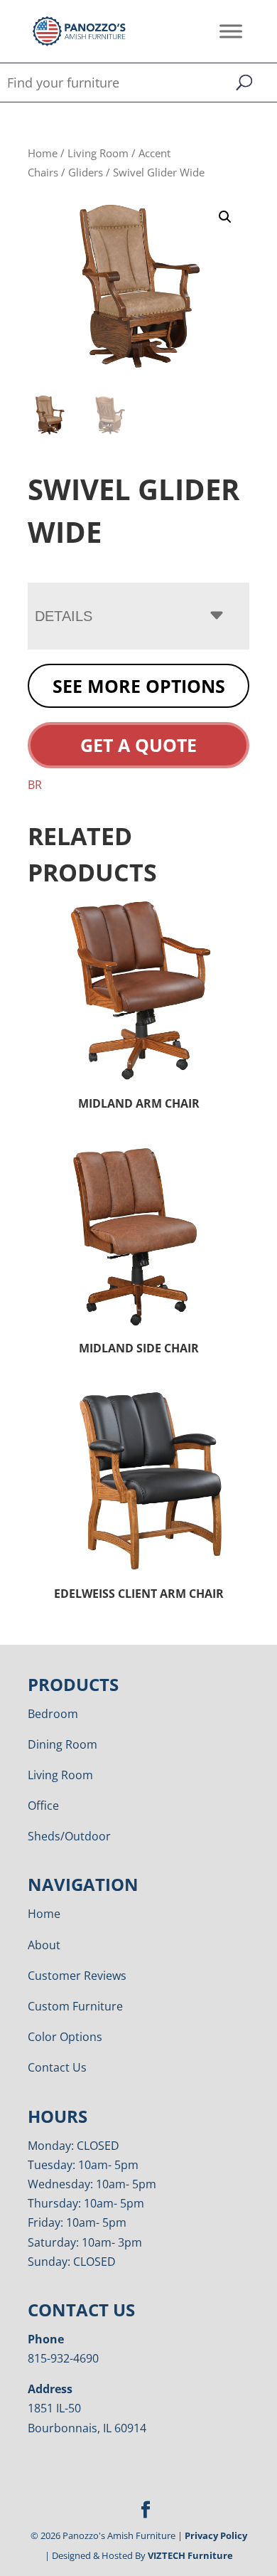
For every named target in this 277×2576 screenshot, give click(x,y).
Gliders (86, 172)
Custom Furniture (75, 2006)
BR (35, 785)
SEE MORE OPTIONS (139, 686)
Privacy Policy (216, 2535)
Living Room (98, 153)
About (44, 1945)
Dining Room (63, 1744)
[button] (225, 217)
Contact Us (57, 2067)
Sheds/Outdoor (69, 1836)
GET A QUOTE (138, 745)
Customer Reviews (77, 1976)
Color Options (65, 2037)
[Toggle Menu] (231, 31)
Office (43, 1806)
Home (43, 153)
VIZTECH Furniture (190, 2555)
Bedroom (53, 1714)
